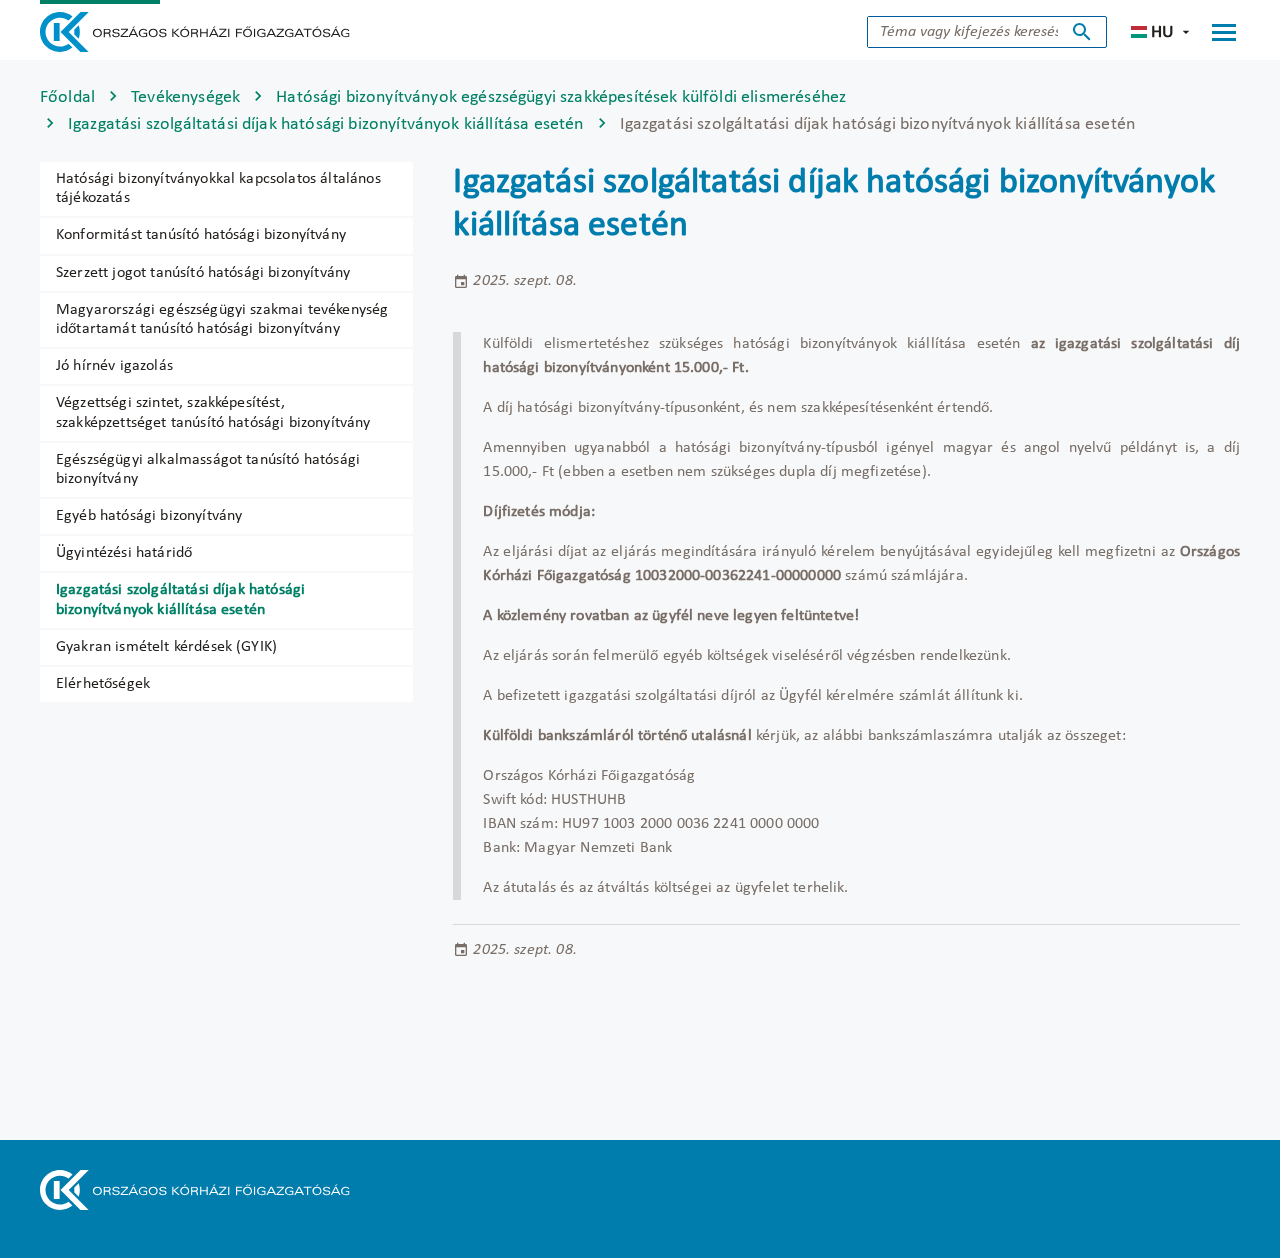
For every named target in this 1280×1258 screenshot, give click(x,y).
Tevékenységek (185, 97)
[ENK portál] (195, 32)
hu (1162, 32)
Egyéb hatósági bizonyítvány (149, 516)
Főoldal (67, 97)
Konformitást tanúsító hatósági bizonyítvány (201, 235)
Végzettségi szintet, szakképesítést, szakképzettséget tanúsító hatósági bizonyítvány (213, 412)
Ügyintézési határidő (124, 553)
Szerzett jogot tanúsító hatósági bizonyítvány (203, 273)
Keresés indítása (1082, 32)
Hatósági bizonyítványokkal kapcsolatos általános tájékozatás (218, 188)
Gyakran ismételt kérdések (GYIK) (166, 647)
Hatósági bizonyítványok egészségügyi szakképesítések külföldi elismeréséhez (561, 97)
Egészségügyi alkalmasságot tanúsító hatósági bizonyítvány (208, 469)
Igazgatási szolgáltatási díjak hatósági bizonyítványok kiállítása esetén (326, 124)
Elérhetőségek (103, 684)
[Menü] (1224, 32)
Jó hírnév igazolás (114, 366)
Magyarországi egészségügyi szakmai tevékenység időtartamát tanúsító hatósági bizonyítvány (222, 319)
